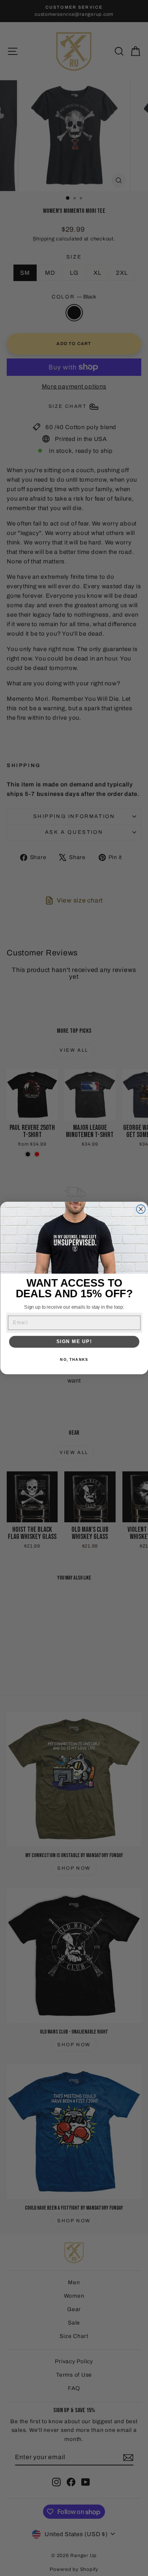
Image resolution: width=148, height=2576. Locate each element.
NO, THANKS (74, 1359)
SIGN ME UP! (74, 1342)
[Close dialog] (141, 1209)
